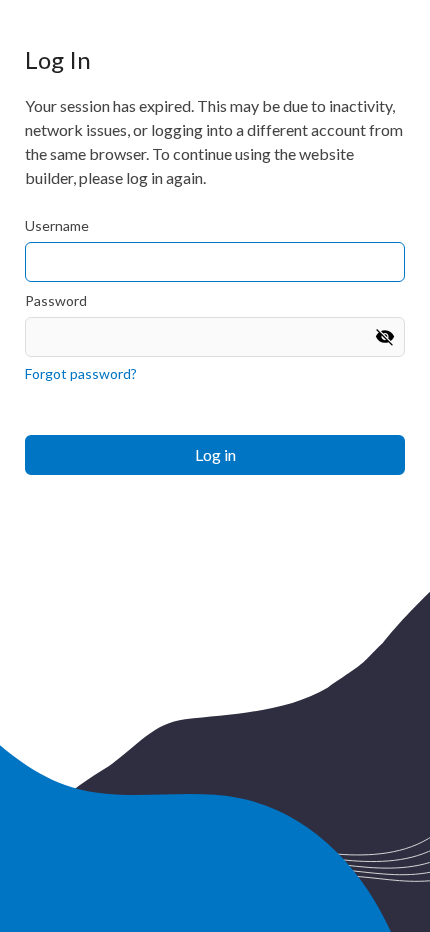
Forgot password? (81, 373)
